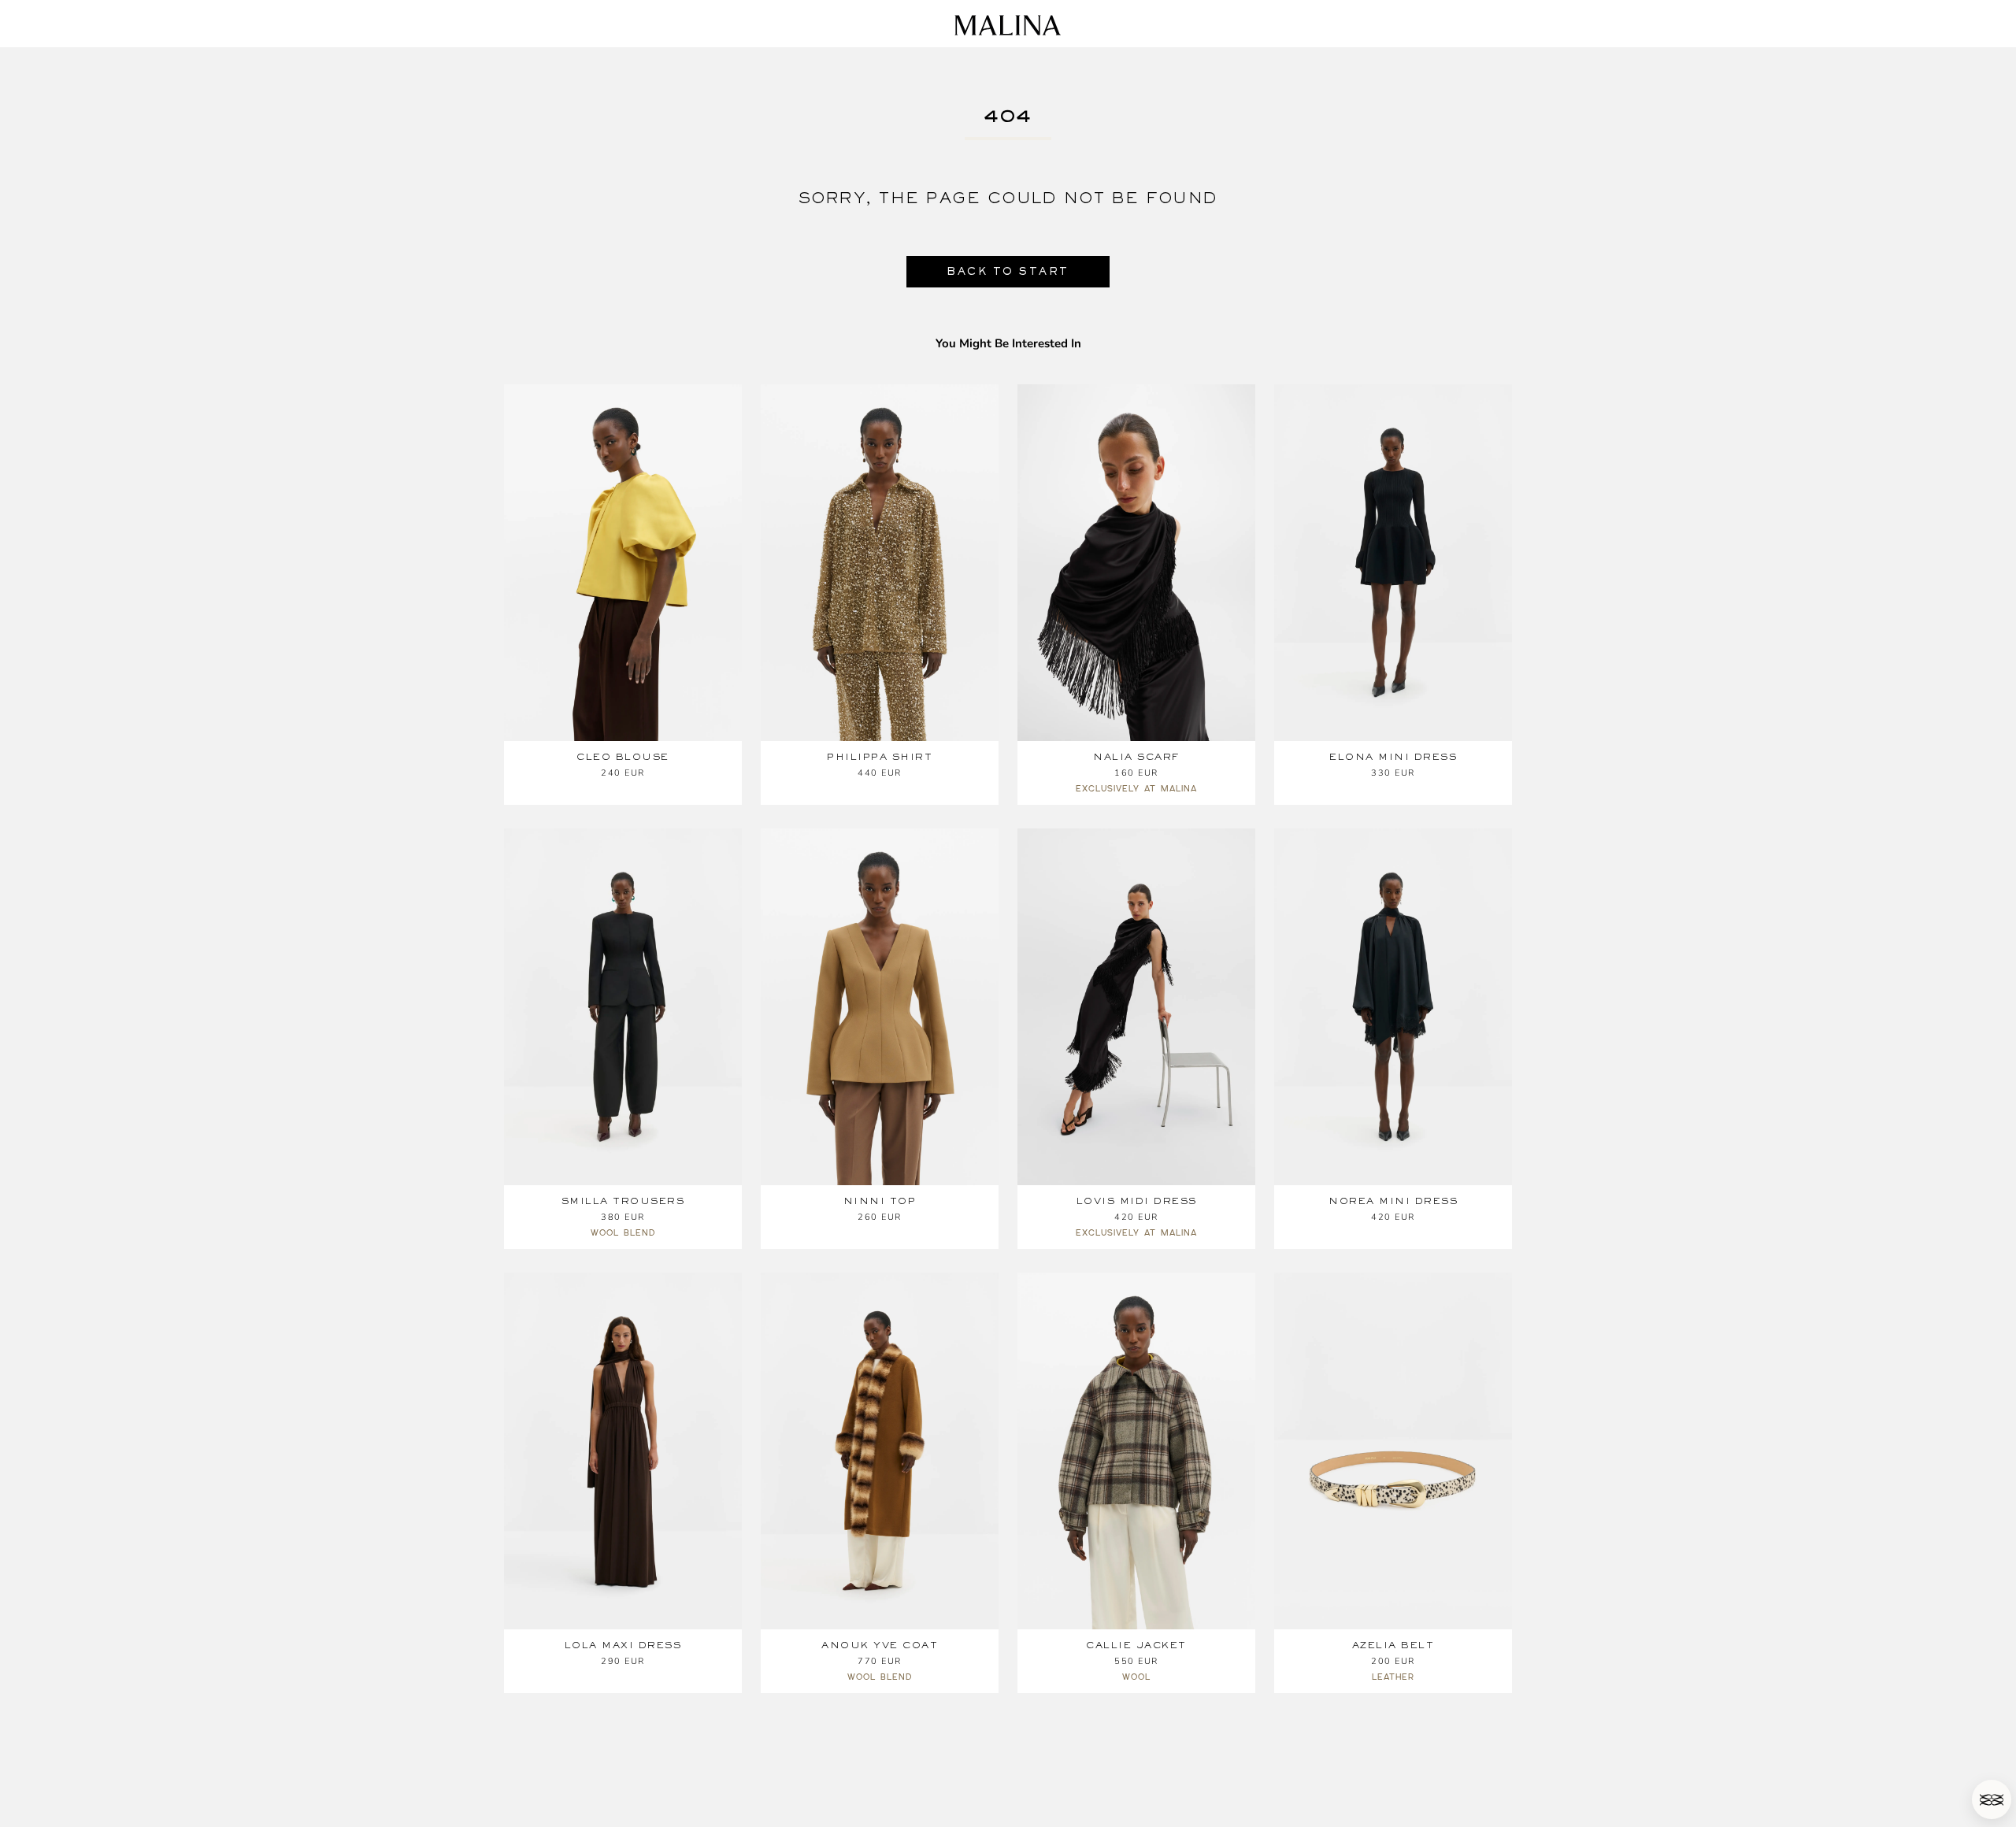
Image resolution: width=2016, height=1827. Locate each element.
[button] (1992, 1799)
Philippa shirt (880, 757)
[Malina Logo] (1008, 25)
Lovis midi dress (1137, 1201)
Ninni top (880, 1201)
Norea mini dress (1393, 1201)
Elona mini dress (1393, 757)
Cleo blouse (623, 757)
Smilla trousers (623, 1201)
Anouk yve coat (880, 1645)
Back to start (1008, 271)
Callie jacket (1136, 1645)
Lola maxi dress (623, 1645)
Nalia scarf (1136, 757)
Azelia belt (1393, 1645)
